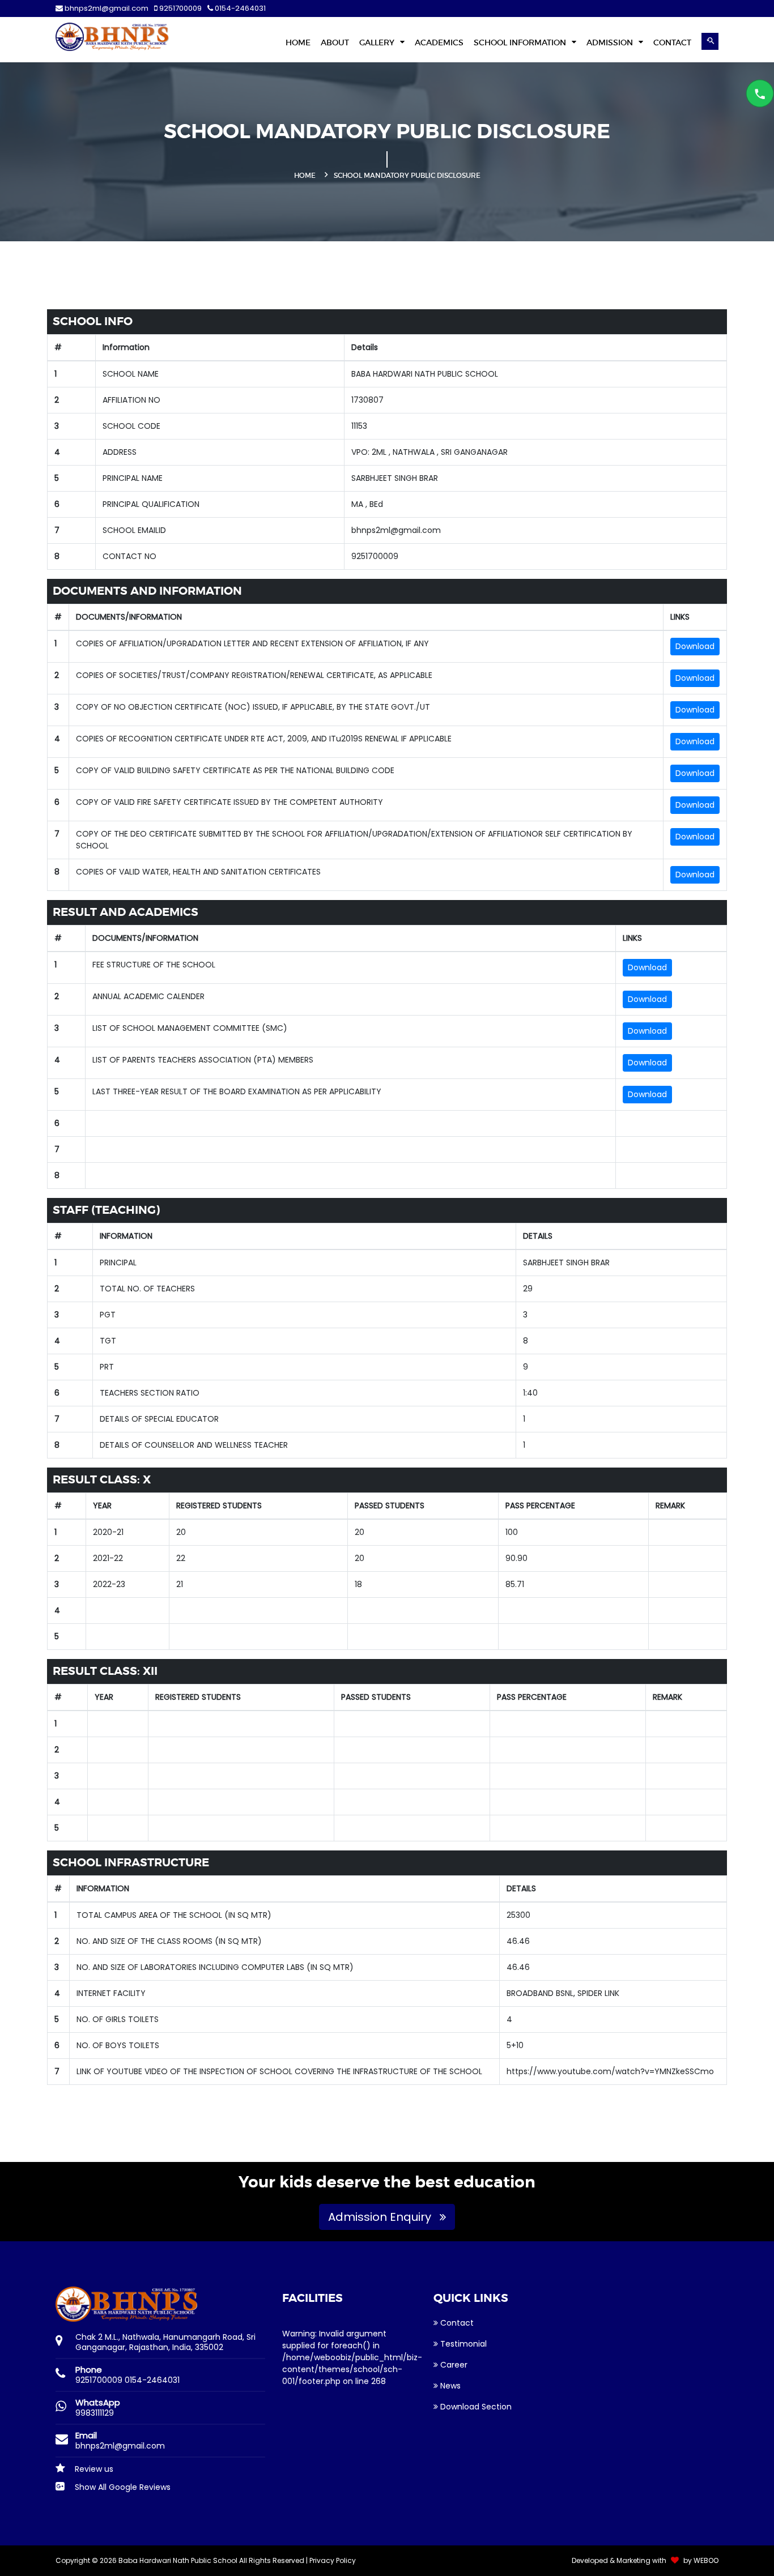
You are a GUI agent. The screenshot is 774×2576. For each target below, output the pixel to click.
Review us (93, 2469)
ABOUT (335, 42)
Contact (456, 2323)
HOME (298, 42)
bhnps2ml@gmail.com (107, 8)
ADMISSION (611, 42)
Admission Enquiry (381, 2217)
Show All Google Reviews (122, 2487)
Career (453, 2365)
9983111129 (95, 2413)
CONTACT (672, 42)
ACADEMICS (439, 42)
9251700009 (180, 8)
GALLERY (378, 42)
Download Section (475, 2407)
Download (695, 646)
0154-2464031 (239, 8)
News (449, 2386)
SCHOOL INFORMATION (521, 42)
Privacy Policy (333, 2560)
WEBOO (706, 2560)
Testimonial (462, 2344)
